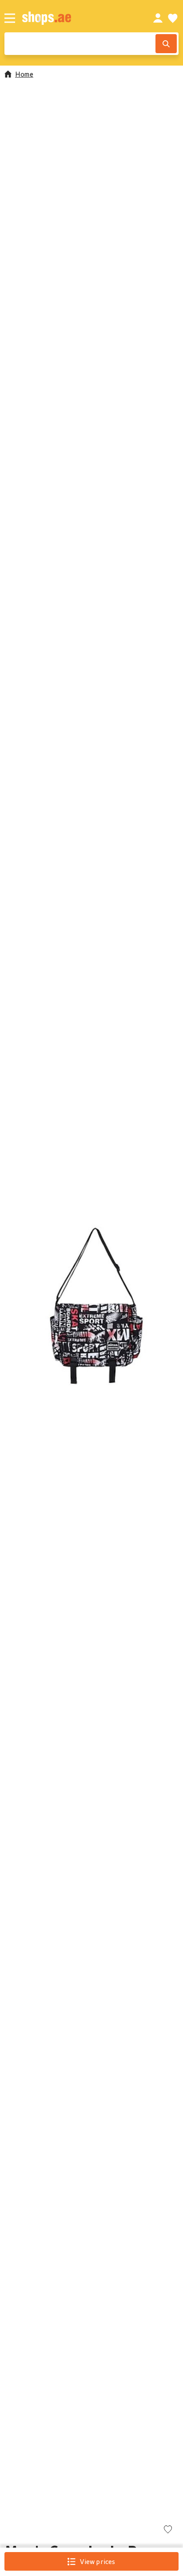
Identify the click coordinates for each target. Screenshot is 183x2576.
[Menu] (10, 18)
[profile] (158, 18)
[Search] (166, 44)
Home (24, 74)
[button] (91, 1306)
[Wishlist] (173, 18)
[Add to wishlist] (168, 2530)
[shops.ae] (78, 18)
